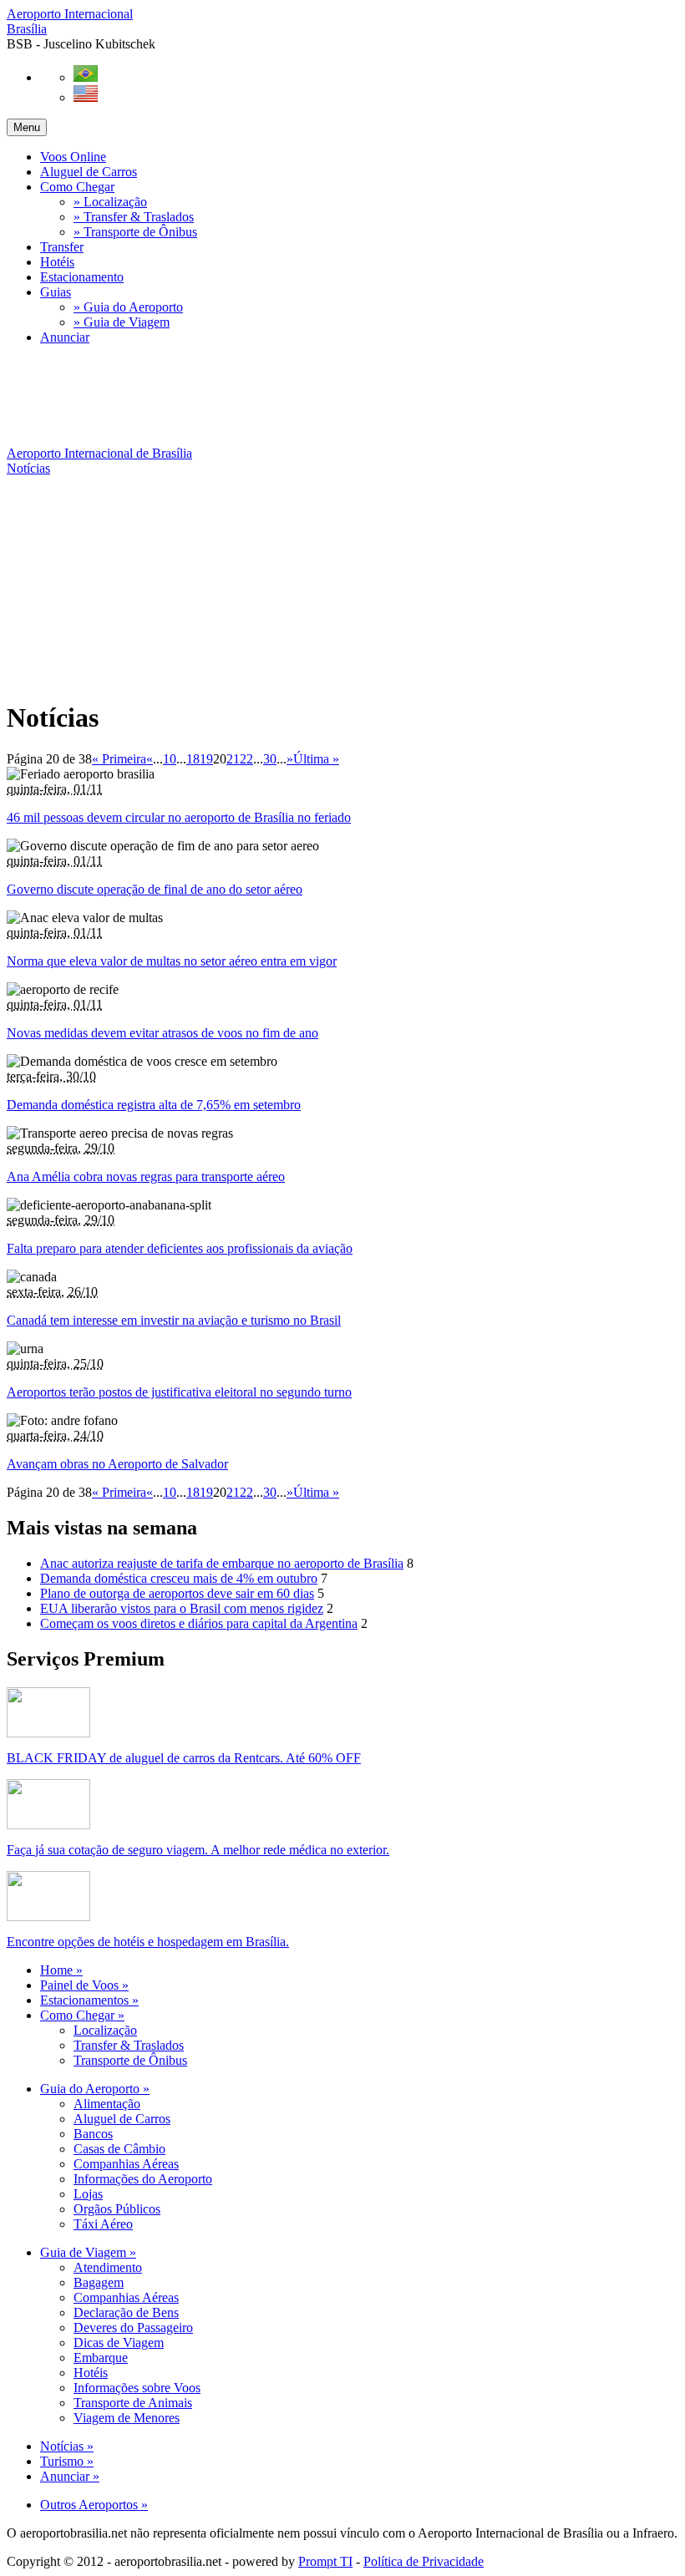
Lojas (88, 2194)
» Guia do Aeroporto (128, 307)
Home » (61, 1970)
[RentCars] (48, 1733)
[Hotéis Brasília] (48, 1917)
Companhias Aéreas (126, 2164)
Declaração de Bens (126, 2312)
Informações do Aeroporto (143, 2179)
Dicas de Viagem (119, 2343)
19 (206, 759)
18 (193, 759)
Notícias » (67, 2446)
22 (246, 759)
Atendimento (108, 2267)
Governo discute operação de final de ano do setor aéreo (155, 889)
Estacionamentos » (89, 2000)
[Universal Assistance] (48, 1825)
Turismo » (67, 2461)
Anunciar (65, 337)
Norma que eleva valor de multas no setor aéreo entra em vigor (172, 961)
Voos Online (73, 157)
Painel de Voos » (84, 1985)
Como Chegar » (82, 2015)
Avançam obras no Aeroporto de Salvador (117, 1464)
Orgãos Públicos (117, 2209)
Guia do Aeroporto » (95, 2089)
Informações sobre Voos (137, 2388)
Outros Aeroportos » (94, 2505)
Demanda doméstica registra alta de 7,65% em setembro (154, 1105)
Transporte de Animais (133, 2403)
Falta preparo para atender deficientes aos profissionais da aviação (180, 1248)
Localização (105, 2030)
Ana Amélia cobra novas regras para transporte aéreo (146, 1176)
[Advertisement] (311, 396)
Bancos (93, 2134)
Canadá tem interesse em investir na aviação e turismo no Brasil (174, 1320)
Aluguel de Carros (89, 172)
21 (233, 759)
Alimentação (107, 2104)
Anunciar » (70, 2476)
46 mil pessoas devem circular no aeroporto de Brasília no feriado (179, 817)
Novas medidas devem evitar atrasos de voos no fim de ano (162, 1033)
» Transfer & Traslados (134, 217)
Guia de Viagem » (88, 2252)
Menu (27, 127)
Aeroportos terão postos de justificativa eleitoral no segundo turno (179, 1392)
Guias (56, 292)
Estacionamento (82, 277)
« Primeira (119, 759)
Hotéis (57, 262)
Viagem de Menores (127, 2418)
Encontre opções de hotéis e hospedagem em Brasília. (148, 1942)
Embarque (101, 2358)
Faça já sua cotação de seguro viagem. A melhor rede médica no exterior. (198, 1850)
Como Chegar (77, 187)
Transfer (62, 247)
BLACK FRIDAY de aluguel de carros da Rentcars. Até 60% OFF (184, 1758)
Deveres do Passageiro (133, 2328)
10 (170, 759)
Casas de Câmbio (119, 2149)
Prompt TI (325, 2561)
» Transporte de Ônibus (135, 232)
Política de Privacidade (424, 2561)
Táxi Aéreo (103, 2224)
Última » (316, 759)
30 (270, 759)
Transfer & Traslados (129, 2045)
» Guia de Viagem (122, 322)
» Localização (110, 202)
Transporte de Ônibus (130, 2060)
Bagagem (99, 2282)
